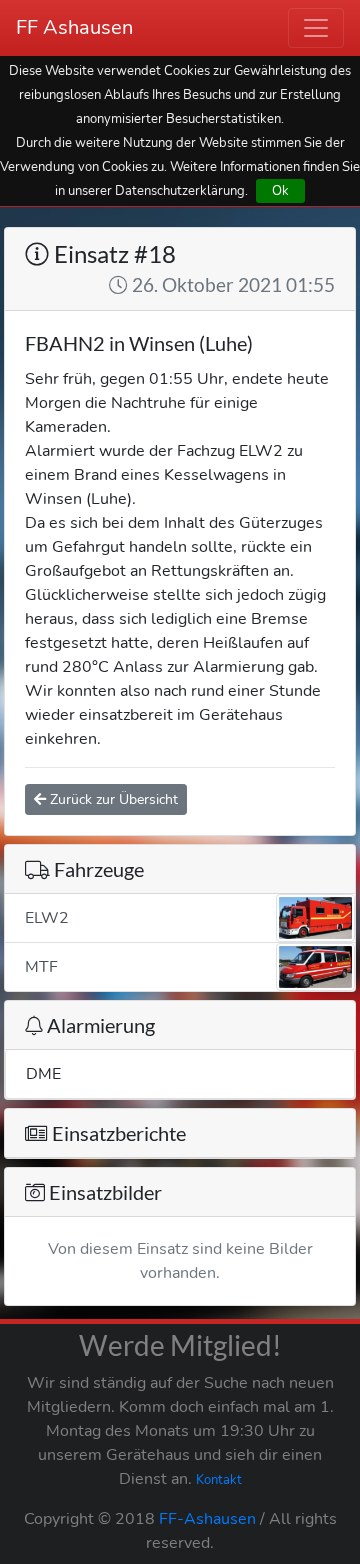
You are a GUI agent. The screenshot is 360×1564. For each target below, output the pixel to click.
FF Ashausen (74, 27)
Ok (280, 190)
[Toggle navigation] (316, 28)
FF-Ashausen (207, 1519)
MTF (41, 967)
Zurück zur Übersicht (112, 799)
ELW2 (47, 918)
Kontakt (219, 1480)
